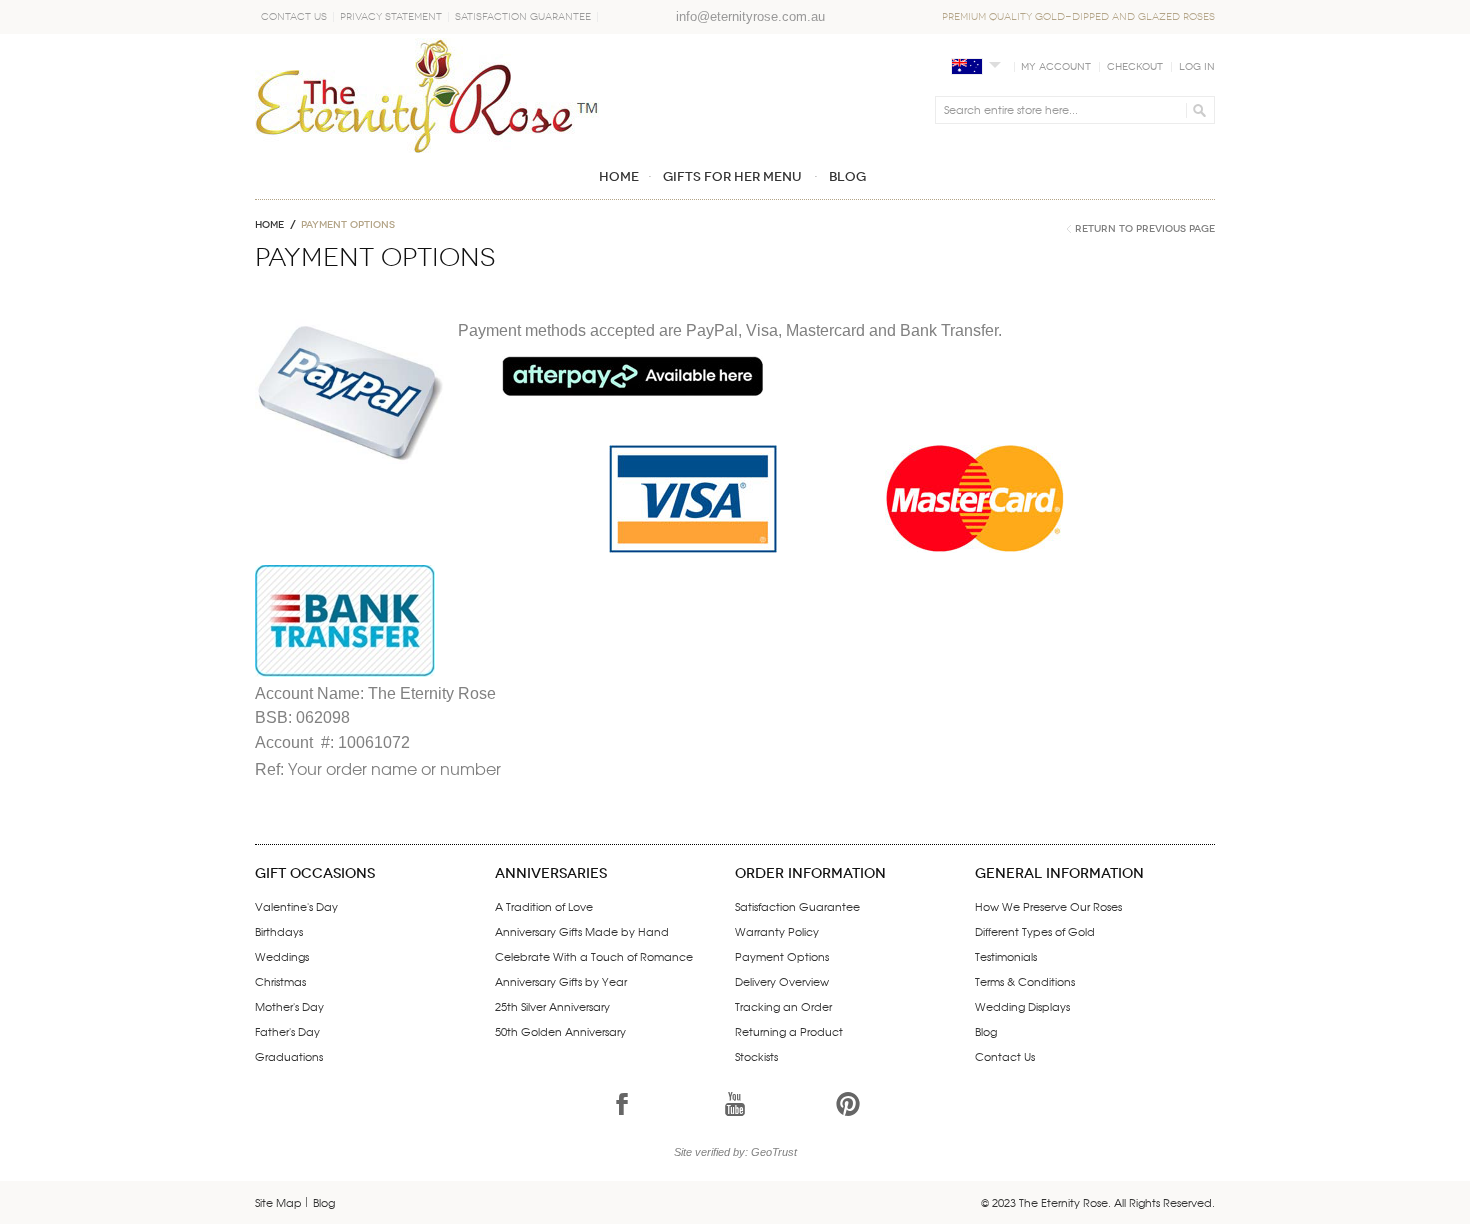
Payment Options (782, 956)
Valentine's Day (296, 906)
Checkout (1135, 67)
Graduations (289, 1056)
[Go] (1196, 110)
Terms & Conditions (1025, 981)
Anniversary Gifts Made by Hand (582, 931)
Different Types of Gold (1035, 931)
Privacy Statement (391, 17)
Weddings (282, 956)
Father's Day (287, 1031)
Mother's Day (289, 1006)
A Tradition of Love (544, 906)
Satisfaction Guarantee (523, 17)
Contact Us (294, 17)
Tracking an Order (783, 1006)
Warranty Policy (777, 931)
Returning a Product (789, 1031)
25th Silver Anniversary (552, 1006)
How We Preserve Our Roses (1048, 906)
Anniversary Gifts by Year (561, 981)
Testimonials (1006, 956)
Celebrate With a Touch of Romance (594, 956)
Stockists (756, 1056)
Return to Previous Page (1145, 229)
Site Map (278, 1202)
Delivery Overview (782, 981)
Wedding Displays (1022, 1006)
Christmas (280, 981)
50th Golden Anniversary (560, 1031)
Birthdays (279, 931)
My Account (1056, 67)
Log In (1197, 67)
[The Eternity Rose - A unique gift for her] (427, 95)
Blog (986, 1031)
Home (269, 225)
